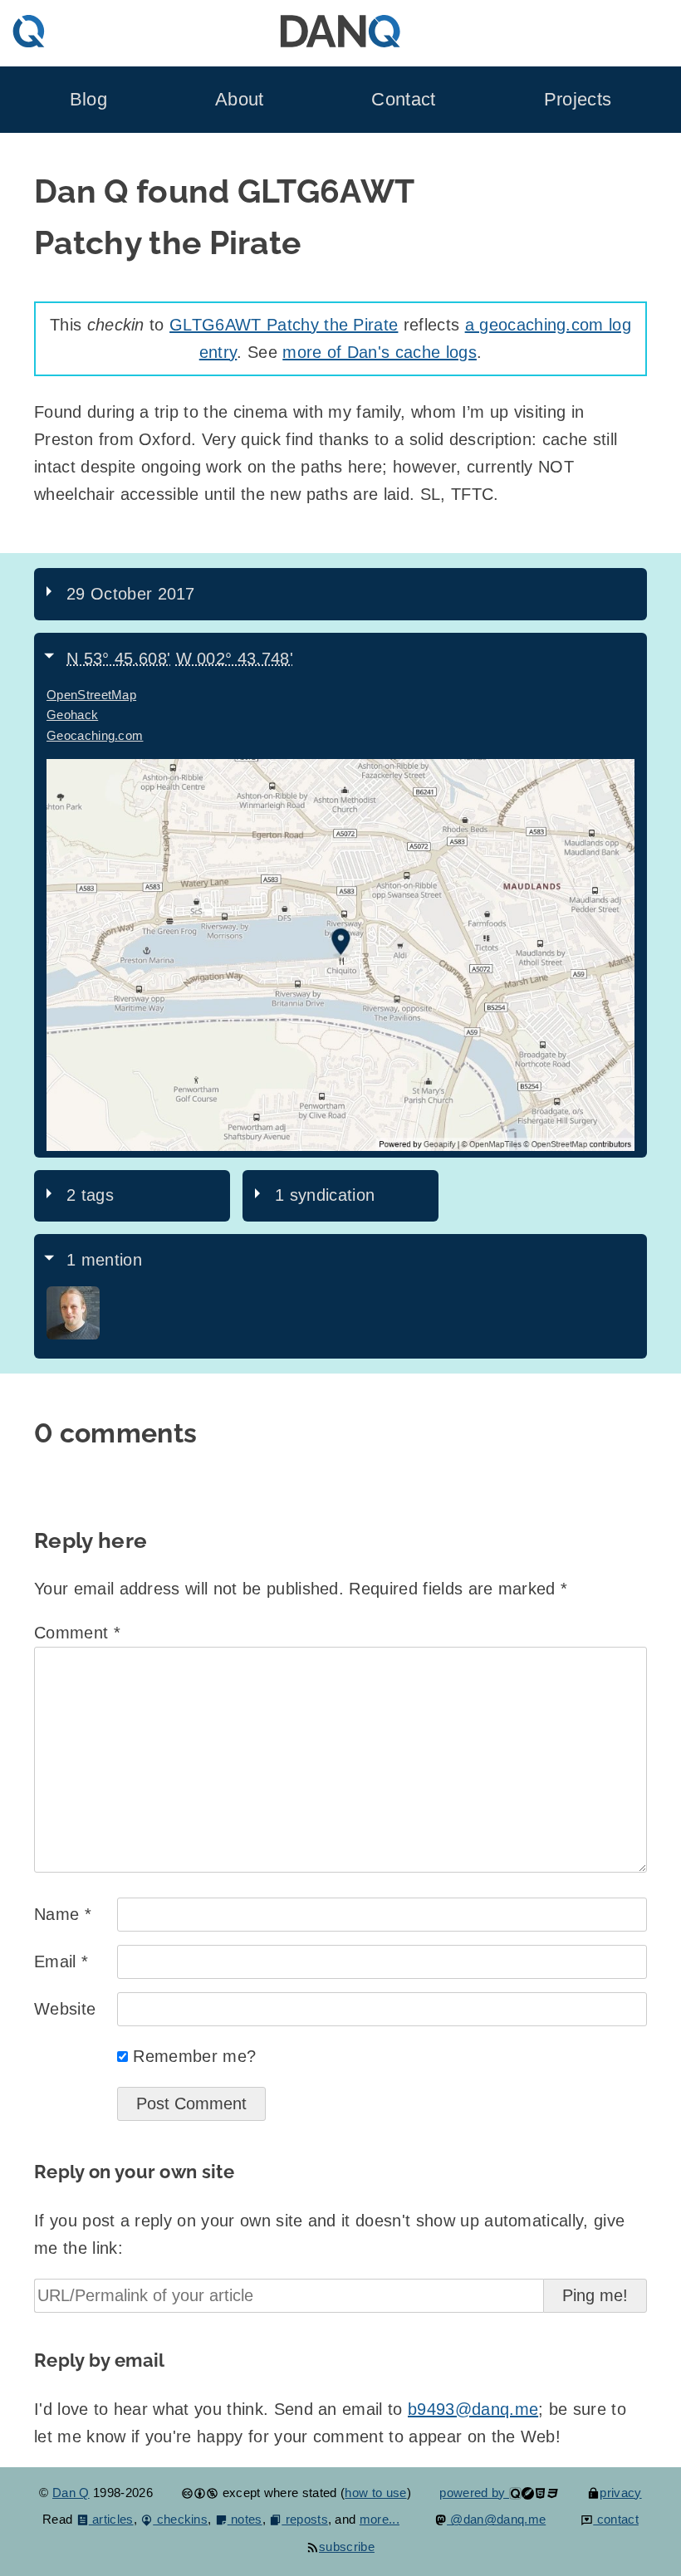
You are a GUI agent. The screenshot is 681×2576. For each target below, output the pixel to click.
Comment (77, 1633)
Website (65, 2009)
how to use (375, 2493)
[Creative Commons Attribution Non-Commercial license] (200, 2493)
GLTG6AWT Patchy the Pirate (284, 325)
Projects (578, 99)
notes (245, 2519)
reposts (305, 2519)
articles (111, 2519)
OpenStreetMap (91, 695)
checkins (180, 2519)
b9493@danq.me (473, 2409)
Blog (88, 99)
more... (380, 2519)
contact (616, 2519)
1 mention (104, 1260)
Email (61, 1961)
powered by (474, 2493)
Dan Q (71, 2493)
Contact (403, 99)
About (240, 99)
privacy (620, 2493)
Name (63, 1914)
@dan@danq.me (496, 2519)
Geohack (72, 715)
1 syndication (325, 1195)
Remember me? (194, 2056)
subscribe (347, 2547)
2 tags (90, 1195)
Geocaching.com (95, 735)
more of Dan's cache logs (380, 352)
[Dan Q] (73, 1335)
